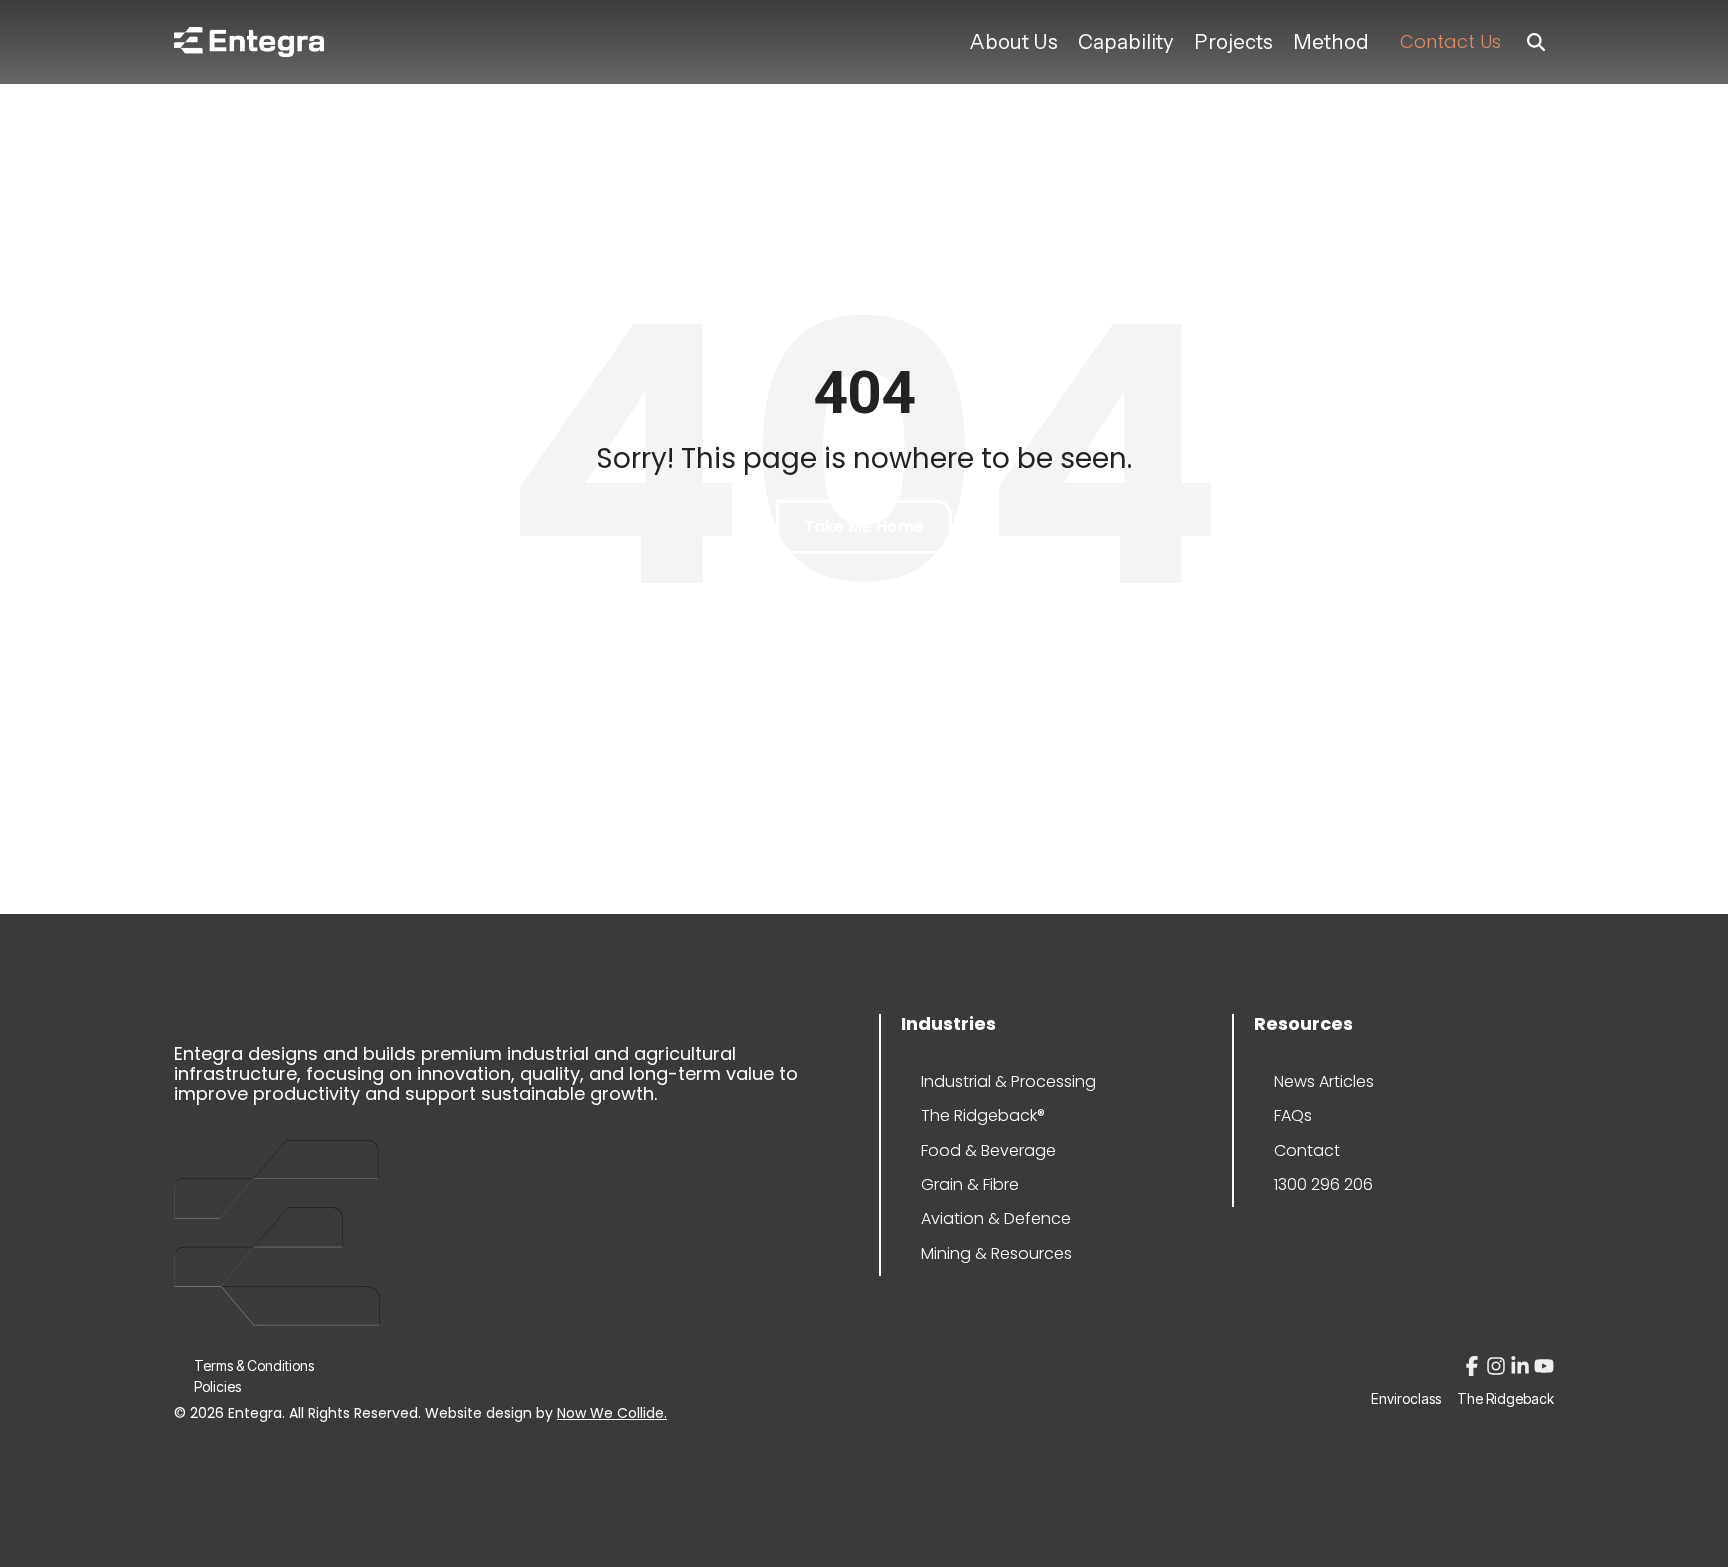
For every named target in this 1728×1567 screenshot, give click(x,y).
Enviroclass (1406, 1399)
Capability (1126, 41)
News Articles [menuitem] (1324, 1081)
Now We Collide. (612, 1413)
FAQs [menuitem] (1293, 1115)
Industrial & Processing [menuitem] (981, 1081)
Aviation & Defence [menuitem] (981, 1218)
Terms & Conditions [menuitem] (254, 1365)
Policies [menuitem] (217, 1386)
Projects (1233, 41)
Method (1331, 41)
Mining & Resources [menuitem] (981, 1253)
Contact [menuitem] (1307, 1150)
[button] (1474, 1369)
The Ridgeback (1505, 1399)
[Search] (1536, 42)
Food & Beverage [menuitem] (981, 1150)
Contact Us (1450, 41)
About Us (1013, 41)
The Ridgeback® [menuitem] (981, 1115)
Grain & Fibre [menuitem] (970, 1184)
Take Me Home (864, 526)
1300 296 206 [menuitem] (1323, 1184)
